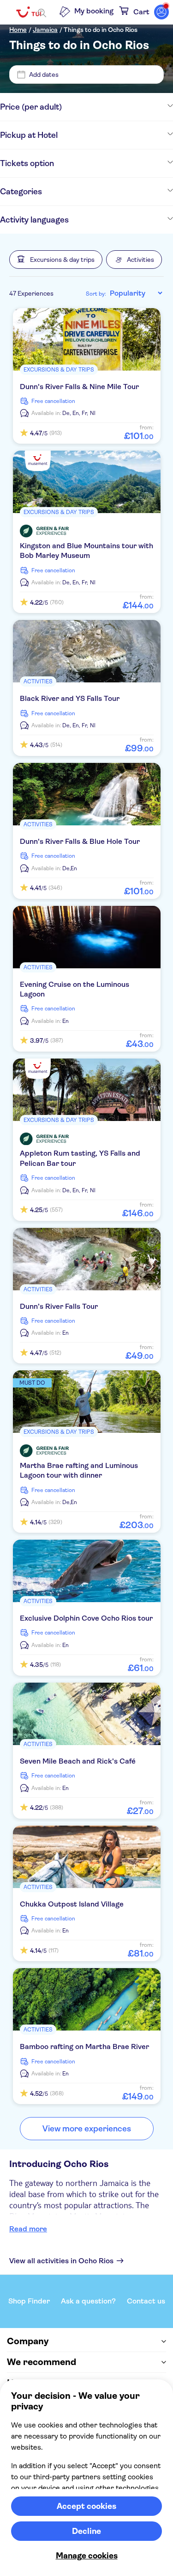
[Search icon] (42, 13)
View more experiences (87, 2129)
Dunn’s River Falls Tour (59, 1306)
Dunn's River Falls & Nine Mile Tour (79, 387)
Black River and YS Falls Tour (70, 698)
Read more (28, 2229)
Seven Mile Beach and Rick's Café (78, 1761)
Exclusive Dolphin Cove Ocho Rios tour (86, 1618)
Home (18, 30)
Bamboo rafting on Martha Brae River (84, 2047)
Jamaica (45, 30)
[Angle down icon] (117, 107)
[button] (56, 260)
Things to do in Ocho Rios (101, 30)
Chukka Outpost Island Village (72, 1904)
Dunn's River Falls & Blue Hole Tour (80, 841)
